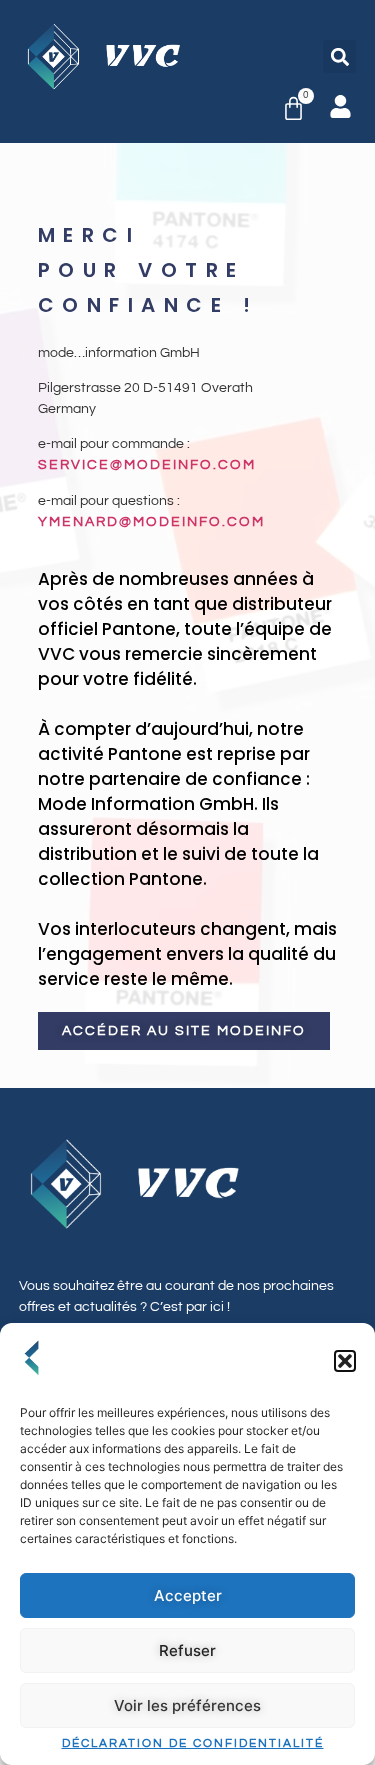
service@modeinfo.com (147, 465)
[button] (345, 1361)
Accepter (188, 1595)
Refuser (187, 1650)
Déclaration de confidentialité (193, 1744)
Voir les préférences (187, 1705)
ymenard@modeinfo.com (151, 522)
